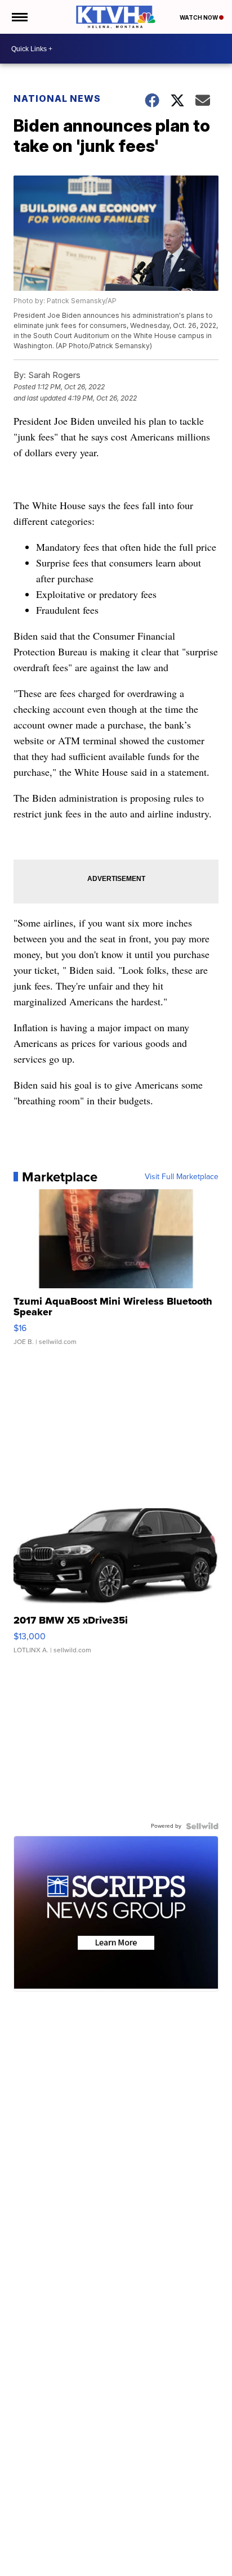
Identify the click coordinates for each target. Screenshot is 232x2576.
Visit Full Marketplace (182, 1177)
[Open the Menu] (19, 17)
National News (57, 98)
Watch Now (199, 17)
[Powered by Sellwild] (202, 1826)
